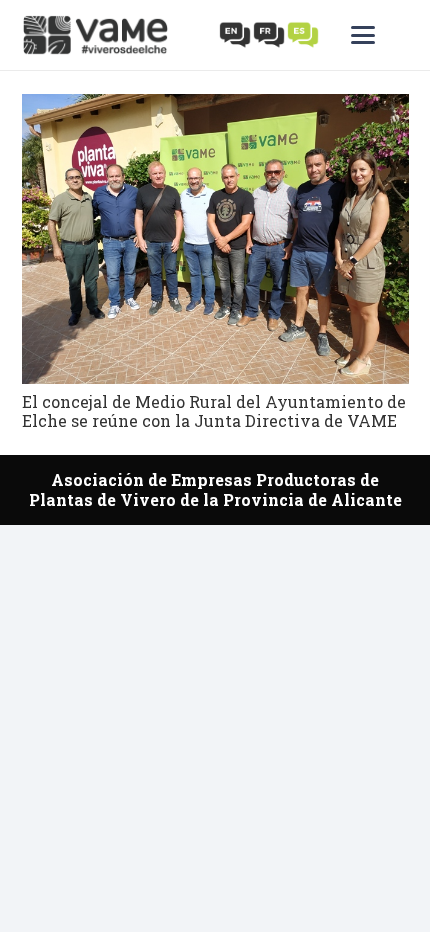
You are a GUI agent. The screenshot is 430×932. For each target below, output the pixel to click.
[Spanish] (304, 33)
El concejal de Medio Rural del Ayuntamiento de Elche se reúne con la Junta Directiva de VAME (214, 411)
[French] (270, 33)
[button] (379, 35)
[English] (236, 33)
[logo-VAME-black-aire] (95, 35)
